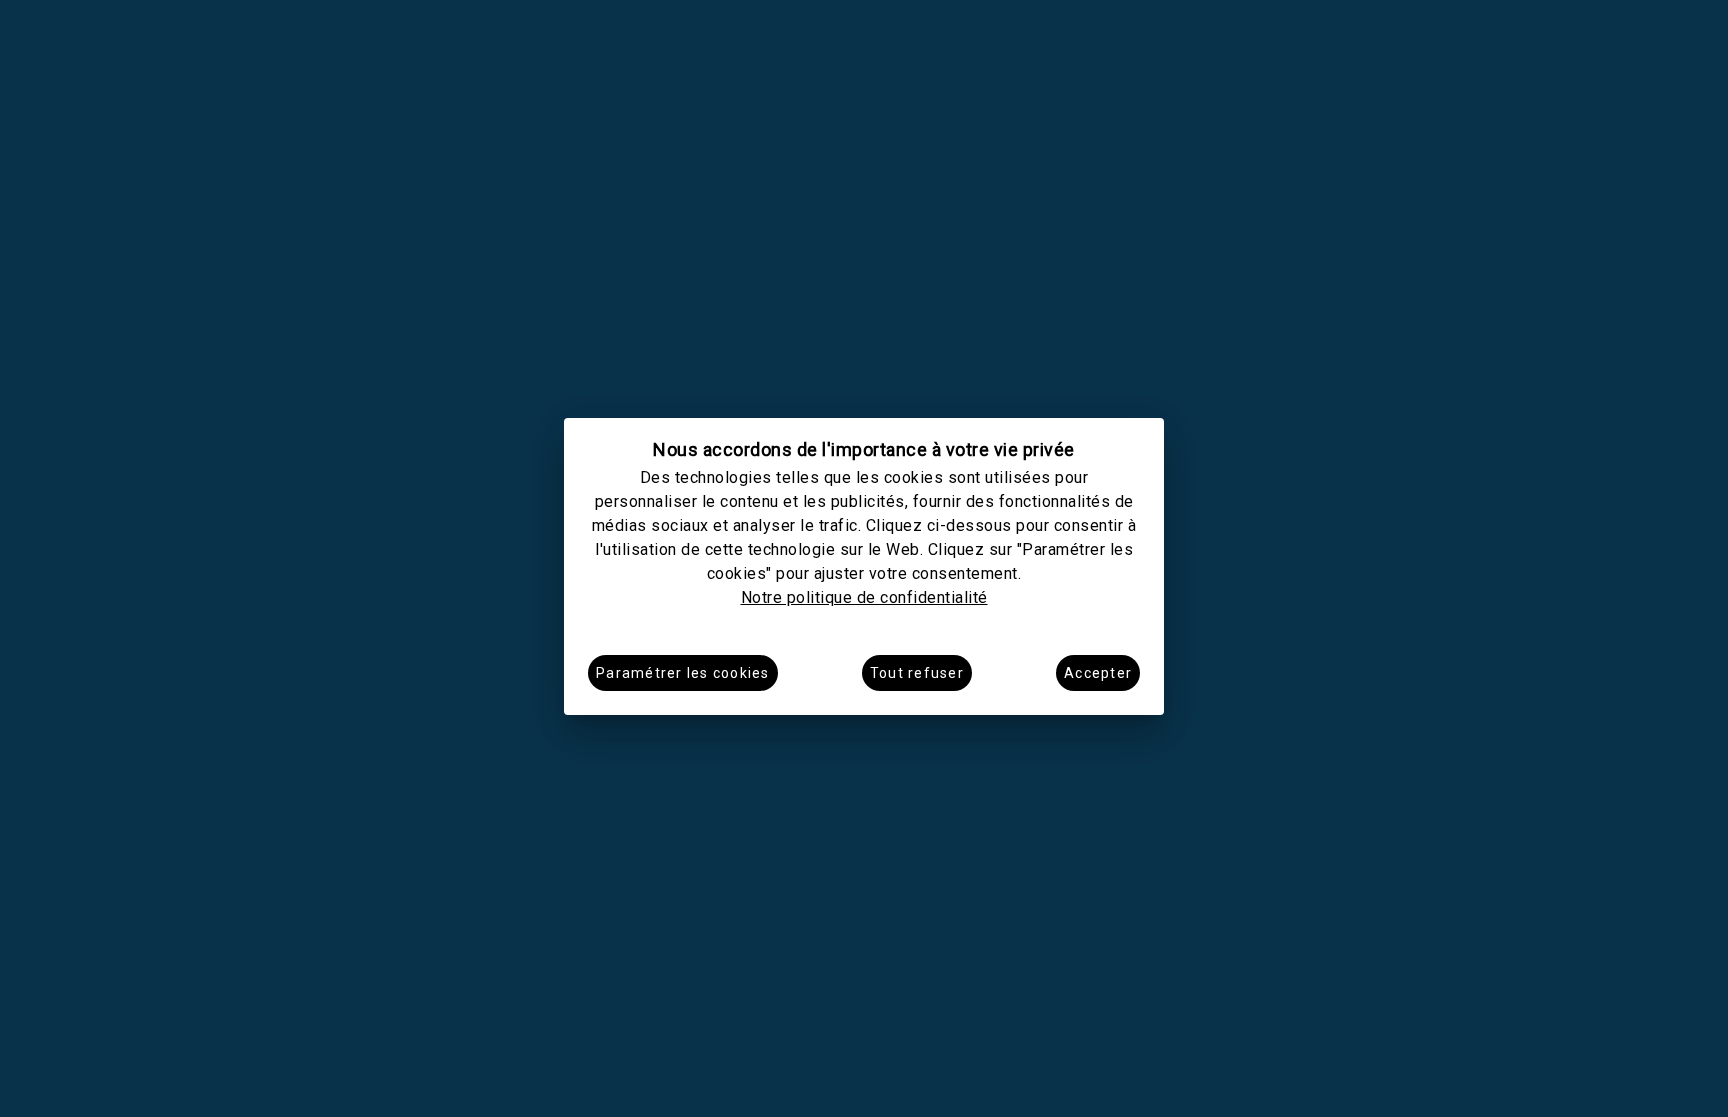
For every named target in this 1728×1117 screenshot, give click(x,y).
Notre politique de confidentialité (864, 597)
